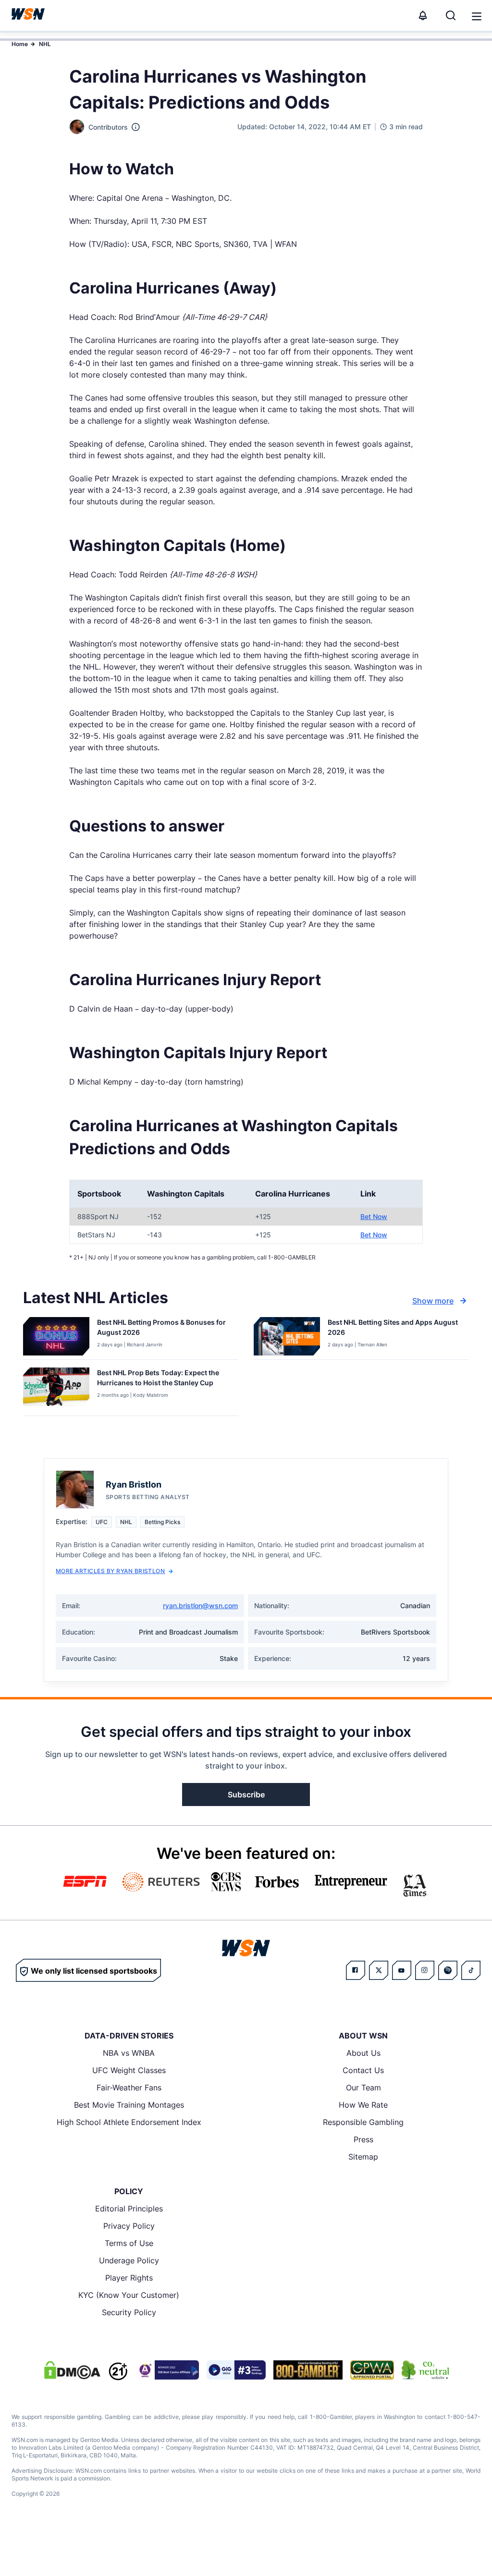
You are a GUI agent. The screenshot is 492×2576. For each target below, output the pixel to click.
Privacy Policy (129, 2226)
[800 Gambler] (308, 2370)
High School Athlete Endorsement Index (129, 2122)
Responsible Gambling (363, 2122)
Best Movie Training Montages (129, 2105)
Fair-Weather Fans (129, 2088)
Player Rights (129, 2278)
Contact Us (363, 2070)
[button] (477, 16)
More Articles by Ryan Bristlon (110, 1571)
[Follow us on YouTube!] (402, 1970)
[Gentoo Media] (236, 2370)
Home (20, 44)
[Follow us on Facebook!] (356, 1970)
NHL (45, 44)
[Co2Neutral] (425, 2370)
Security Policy (129, 2312)
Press (363, 2139)
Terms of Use (129, 2243)
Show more (433, 1301)
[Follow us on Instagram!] (425, 1970)
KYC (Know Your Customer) (129, 2295)
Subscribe (246, 1795)
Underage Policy (129, 2260)
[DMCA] (72, 2370)
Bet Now (374, 1216)
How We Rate (363, 2105)
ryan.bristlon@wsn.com (200, 1605)
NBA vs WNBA (129, 2053)
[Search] (451, 15)
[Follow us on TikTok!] (471, 1970)
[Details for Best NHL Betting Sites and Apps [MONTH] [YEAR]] (287, 1336)
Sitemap (363, 2157)
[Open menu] (476, 15)
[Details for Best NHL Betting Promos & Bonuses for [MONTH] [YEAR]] (56, 1336)
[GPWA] (372, 2370)
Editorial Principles (129, 2209)
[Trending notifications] (423, 15)
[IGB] (167, 2370)
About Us (363, 2053)
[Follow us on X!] (379, 1970)
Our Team (363, 2088)
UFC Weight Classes (129, 2070)
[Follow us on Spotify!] (448, 1970)
